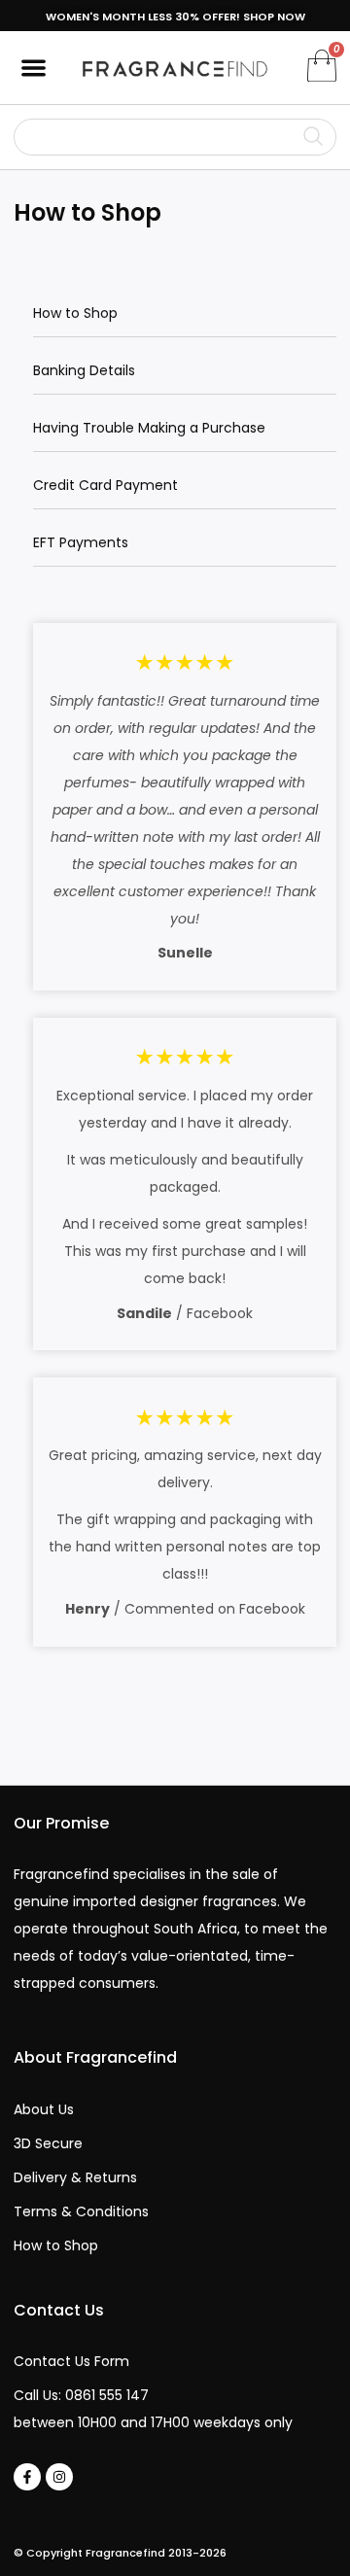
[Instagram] (59, 2477)
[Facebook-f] (27, 2477)
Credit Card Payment (105, 485)
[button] (34, 68)
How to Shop (75, 313)
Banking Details (84, 370)
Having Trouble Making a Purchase (149, 428)
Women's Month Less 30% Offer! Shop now (175, 17)
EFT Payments (81, 542)
